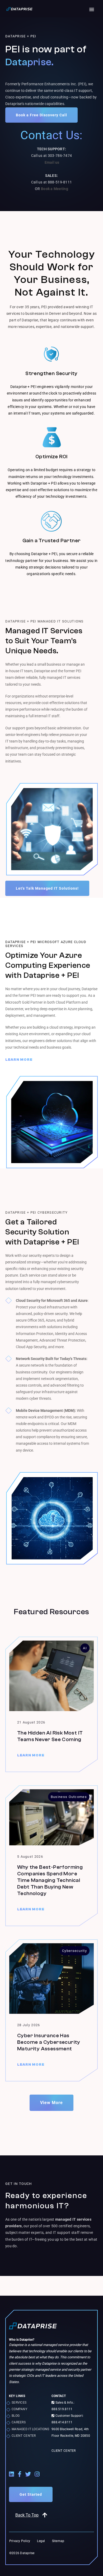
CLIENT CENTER (24, 2436)
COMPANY (19, 2409)
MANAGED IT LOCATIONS (31, 2429)
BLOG (16, 2416)
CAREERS (19, 2422)
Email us (52, 162)
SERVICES (19, 2403)
